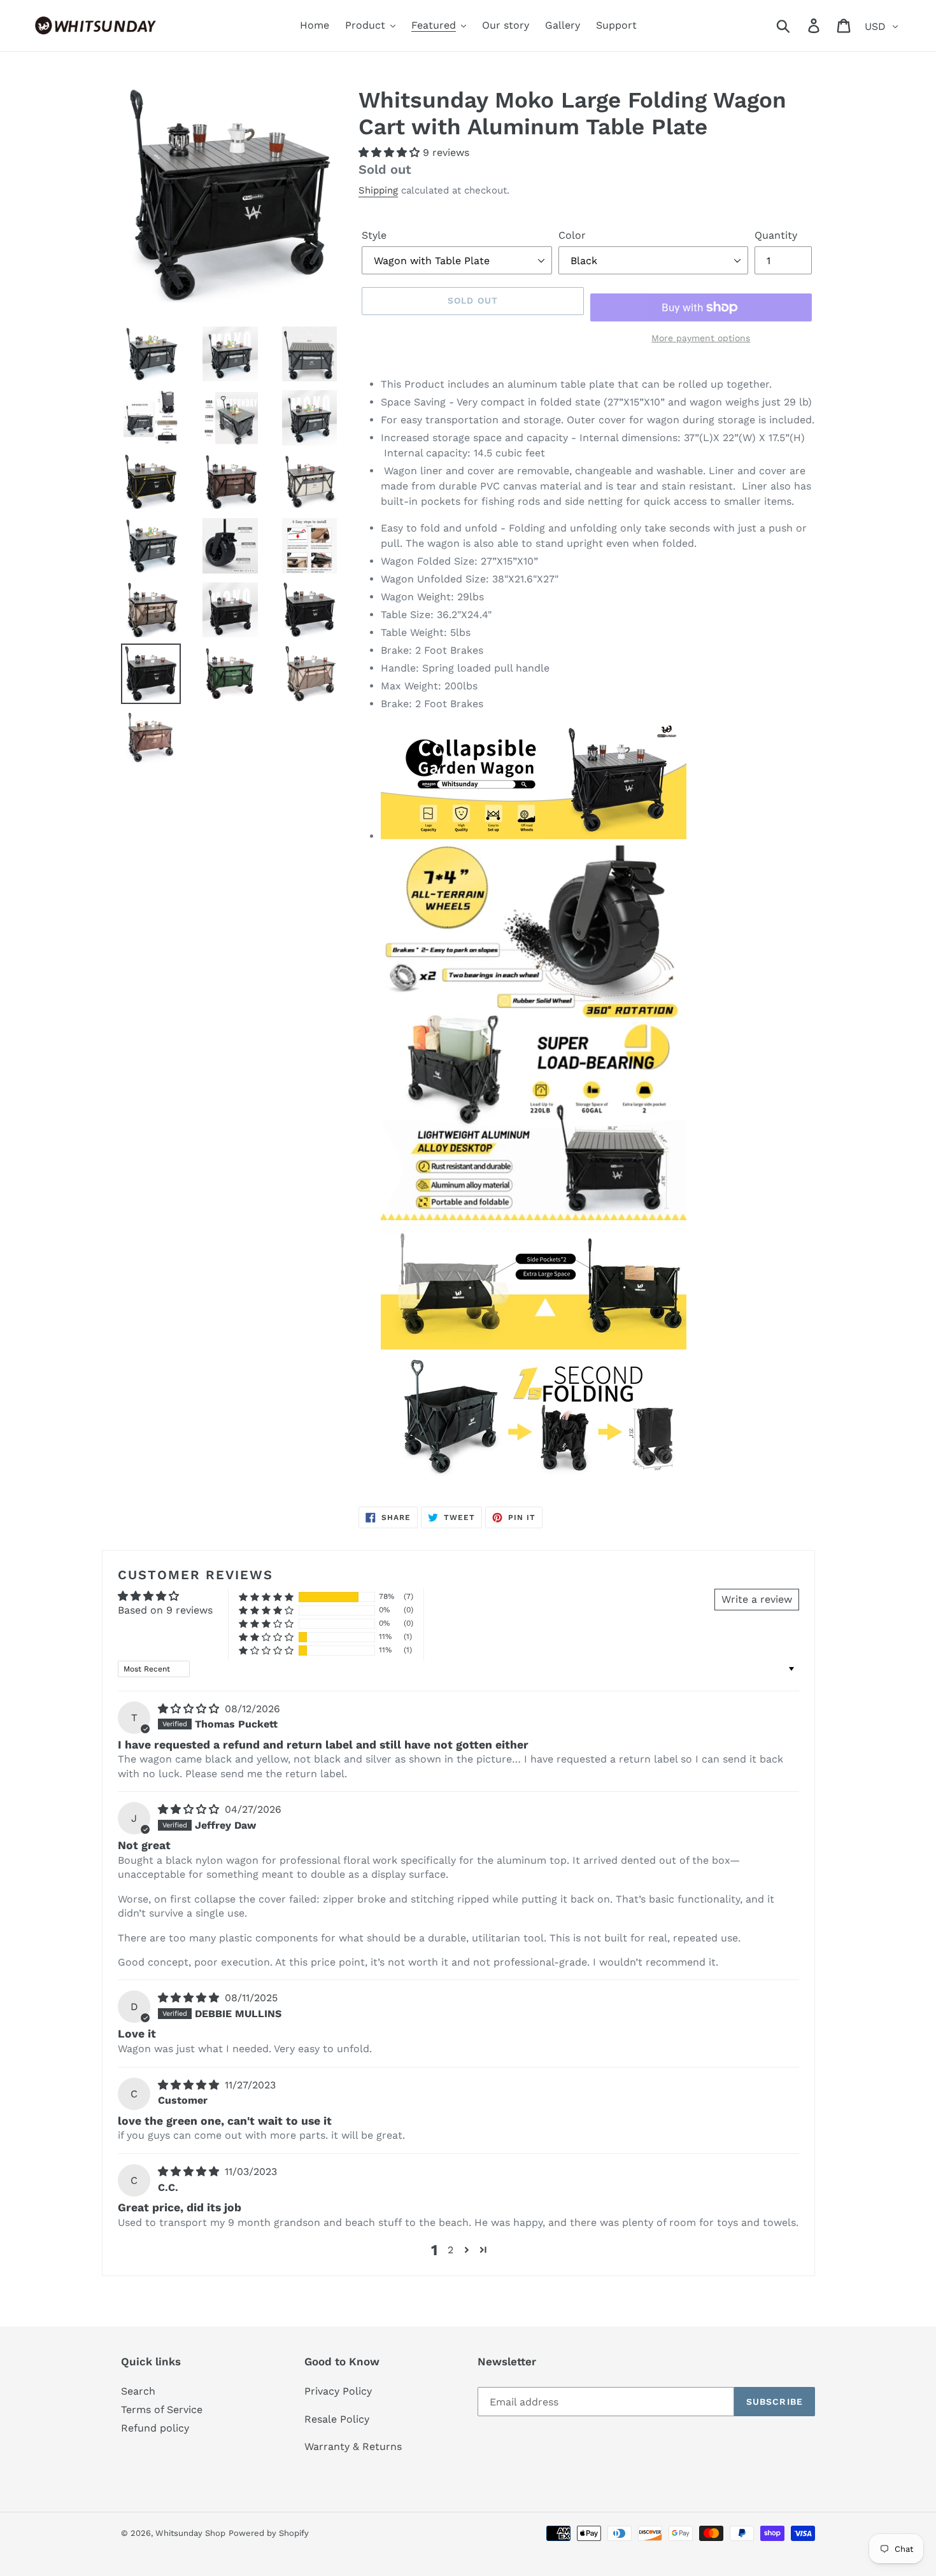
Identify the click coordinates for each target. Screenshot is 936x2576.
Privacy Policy (338, 2391)
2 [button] (450, 2250)
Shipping (378, 190)
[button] (391, 152)
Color (572, 235)
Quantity (776, 235)
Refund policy (155, 2428)
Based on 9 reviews (165, 1610)
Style (374, 235)
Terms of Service (162, 2410)
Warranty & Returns (353, 2446)
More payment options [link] (701, 338)
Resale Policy (337, 2419)
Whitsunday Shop (190, 2533)
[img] (190, 1709)
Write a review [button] (757, 1599)
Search (138, 2391)
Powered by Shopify (269, 2533)
